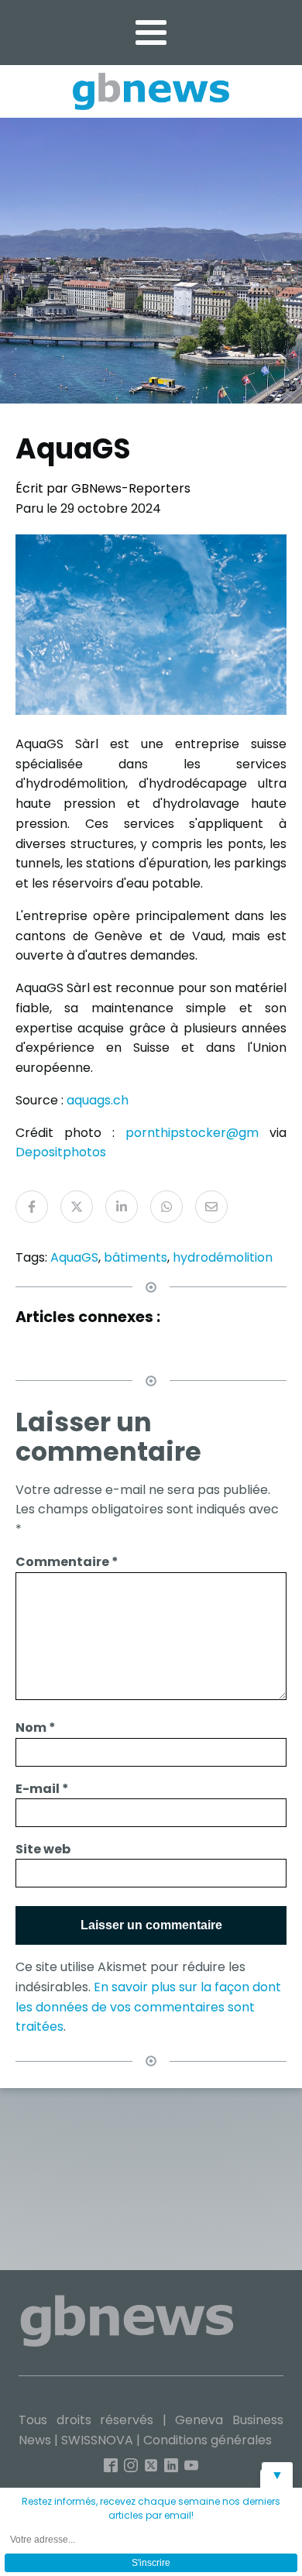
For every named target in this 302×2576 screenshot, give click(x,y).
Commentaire (67, 1562)
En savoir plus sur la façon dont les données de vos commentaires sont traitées (148, 2007)
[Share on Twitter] (77, 1207)
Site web (43, 1849)
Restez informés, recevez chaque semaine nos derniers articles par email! (151, 2508)
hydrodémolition (223, 1257)
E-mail (42, 1789)
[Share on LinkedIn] (122, 1207)
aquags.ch (98, 1100)
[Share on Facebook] (32, 1207)
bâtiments (136, 1257)
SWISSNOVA (97, 2440)
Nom (36, 1728)
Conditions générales (208, 2440)
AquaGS (74, 1257)
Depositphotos (61, 1152)
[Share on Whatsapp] (166, 1207)
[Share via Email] (211, 1207)
